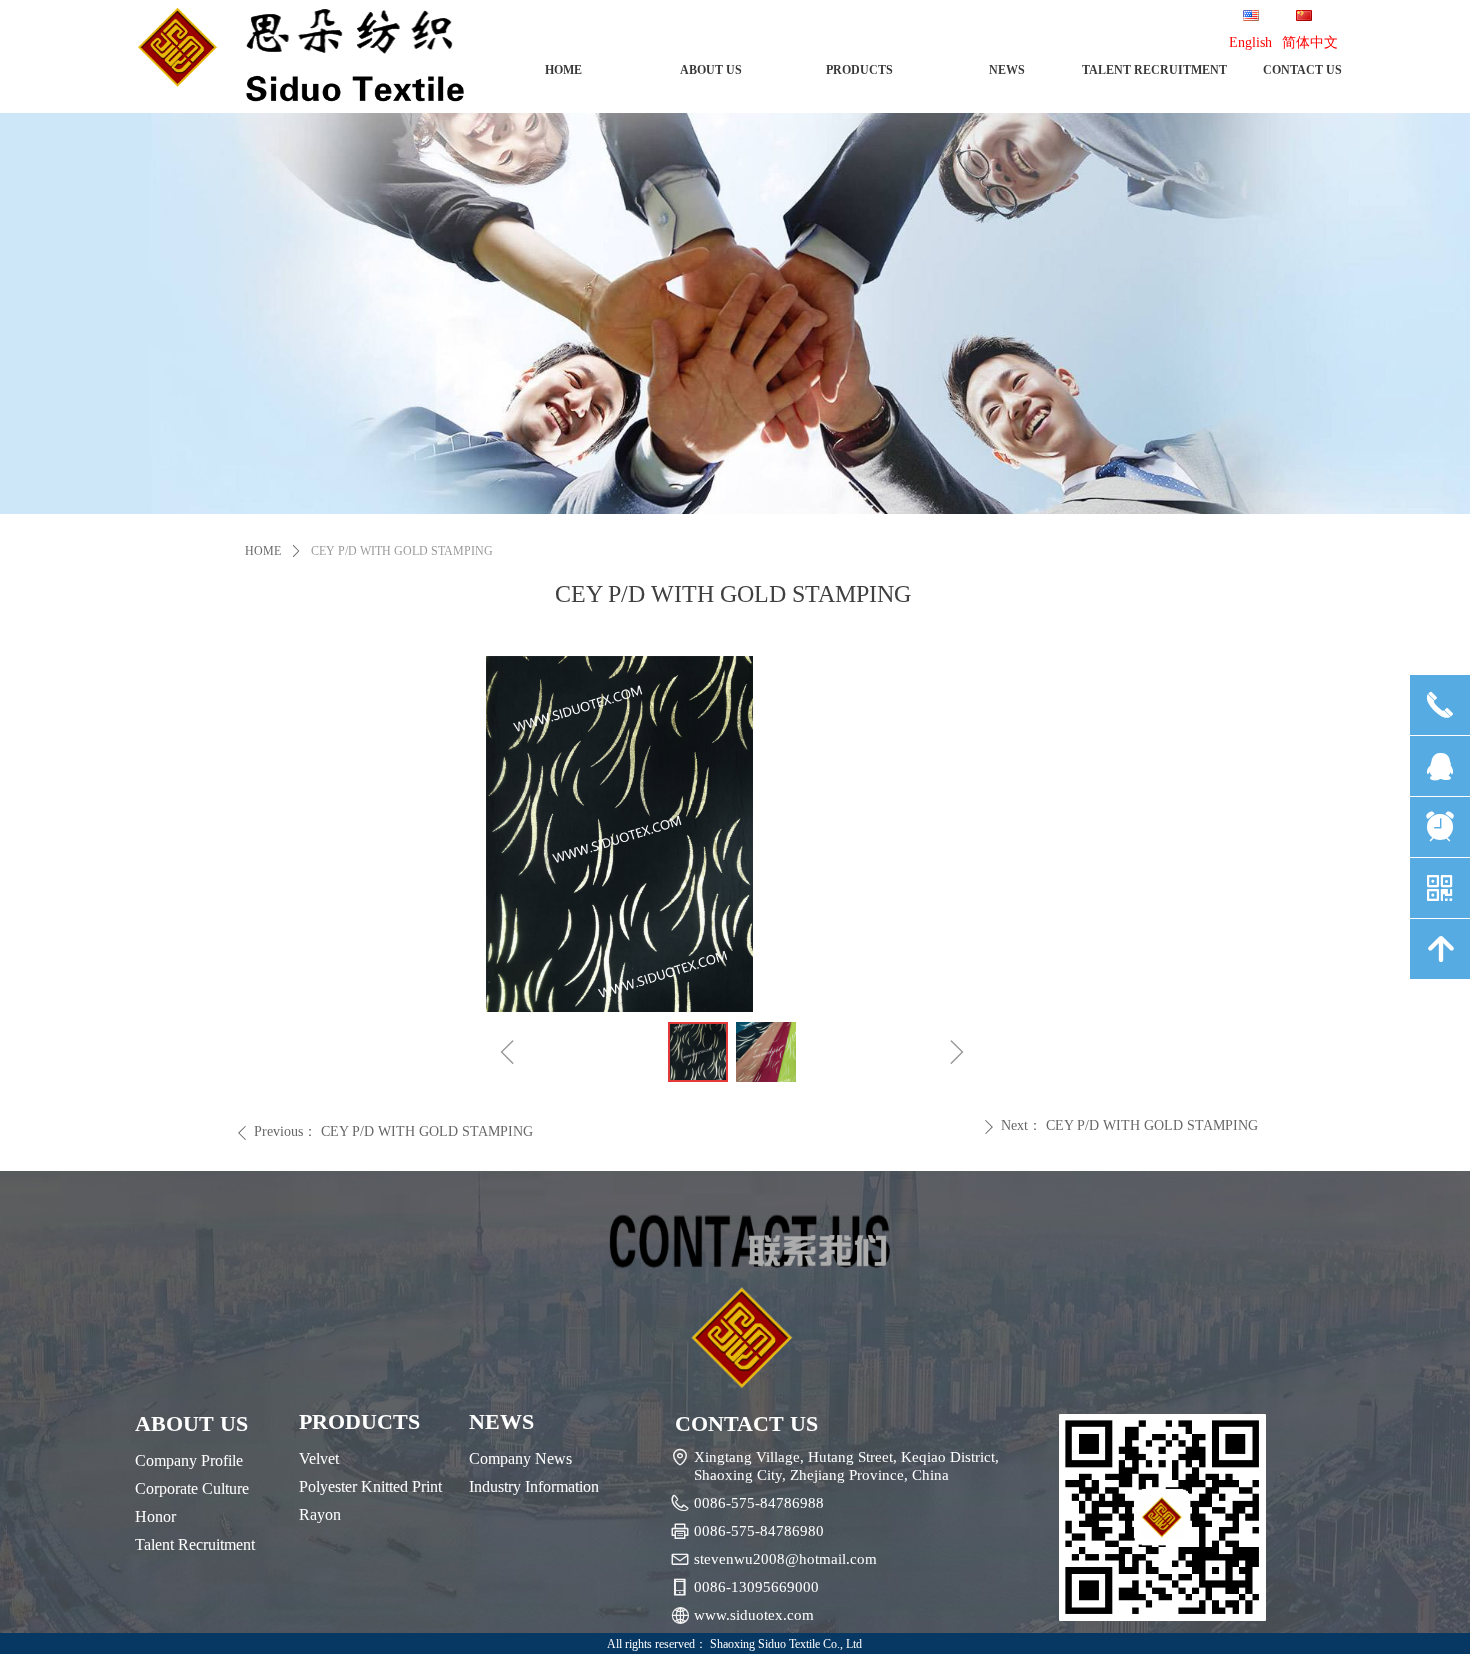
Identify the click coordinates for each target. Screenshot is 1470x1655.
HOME (263, 551)
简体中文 (1310, 42)
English (1250, 42)
